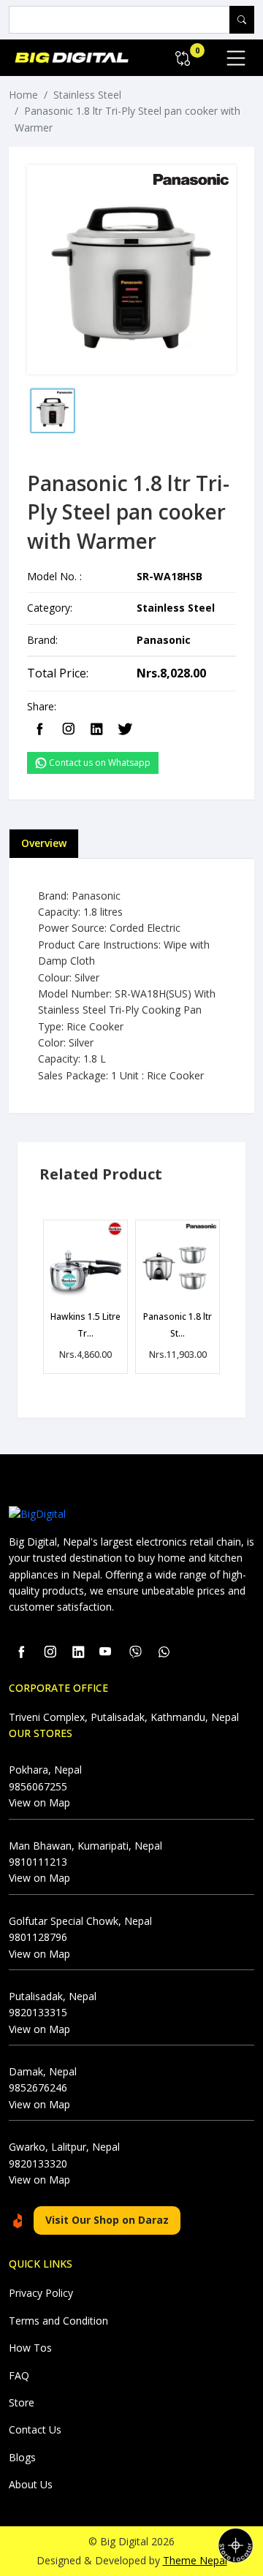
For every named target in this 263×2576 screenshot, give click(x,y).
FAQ (19, 2375)
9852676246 (38, 2087)
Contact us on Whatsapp (99, 763)
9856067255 (38, 1786)
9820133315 (38, 2012)
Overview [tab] (44, 843)
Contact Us (35, 2429)
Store (22, 2402)
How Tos (30, 2348)
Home (23, 95)
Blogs (22, 2457)
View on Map (39, 1802)
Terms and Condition (58, 2321)
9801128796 (38, 1937)
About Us (31, 2484)
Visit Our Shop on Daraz (107, 2220)
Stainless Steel (87, 95)
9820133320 (38, 2163)
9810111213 (38, 1862)
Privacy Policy (41, 2293)
